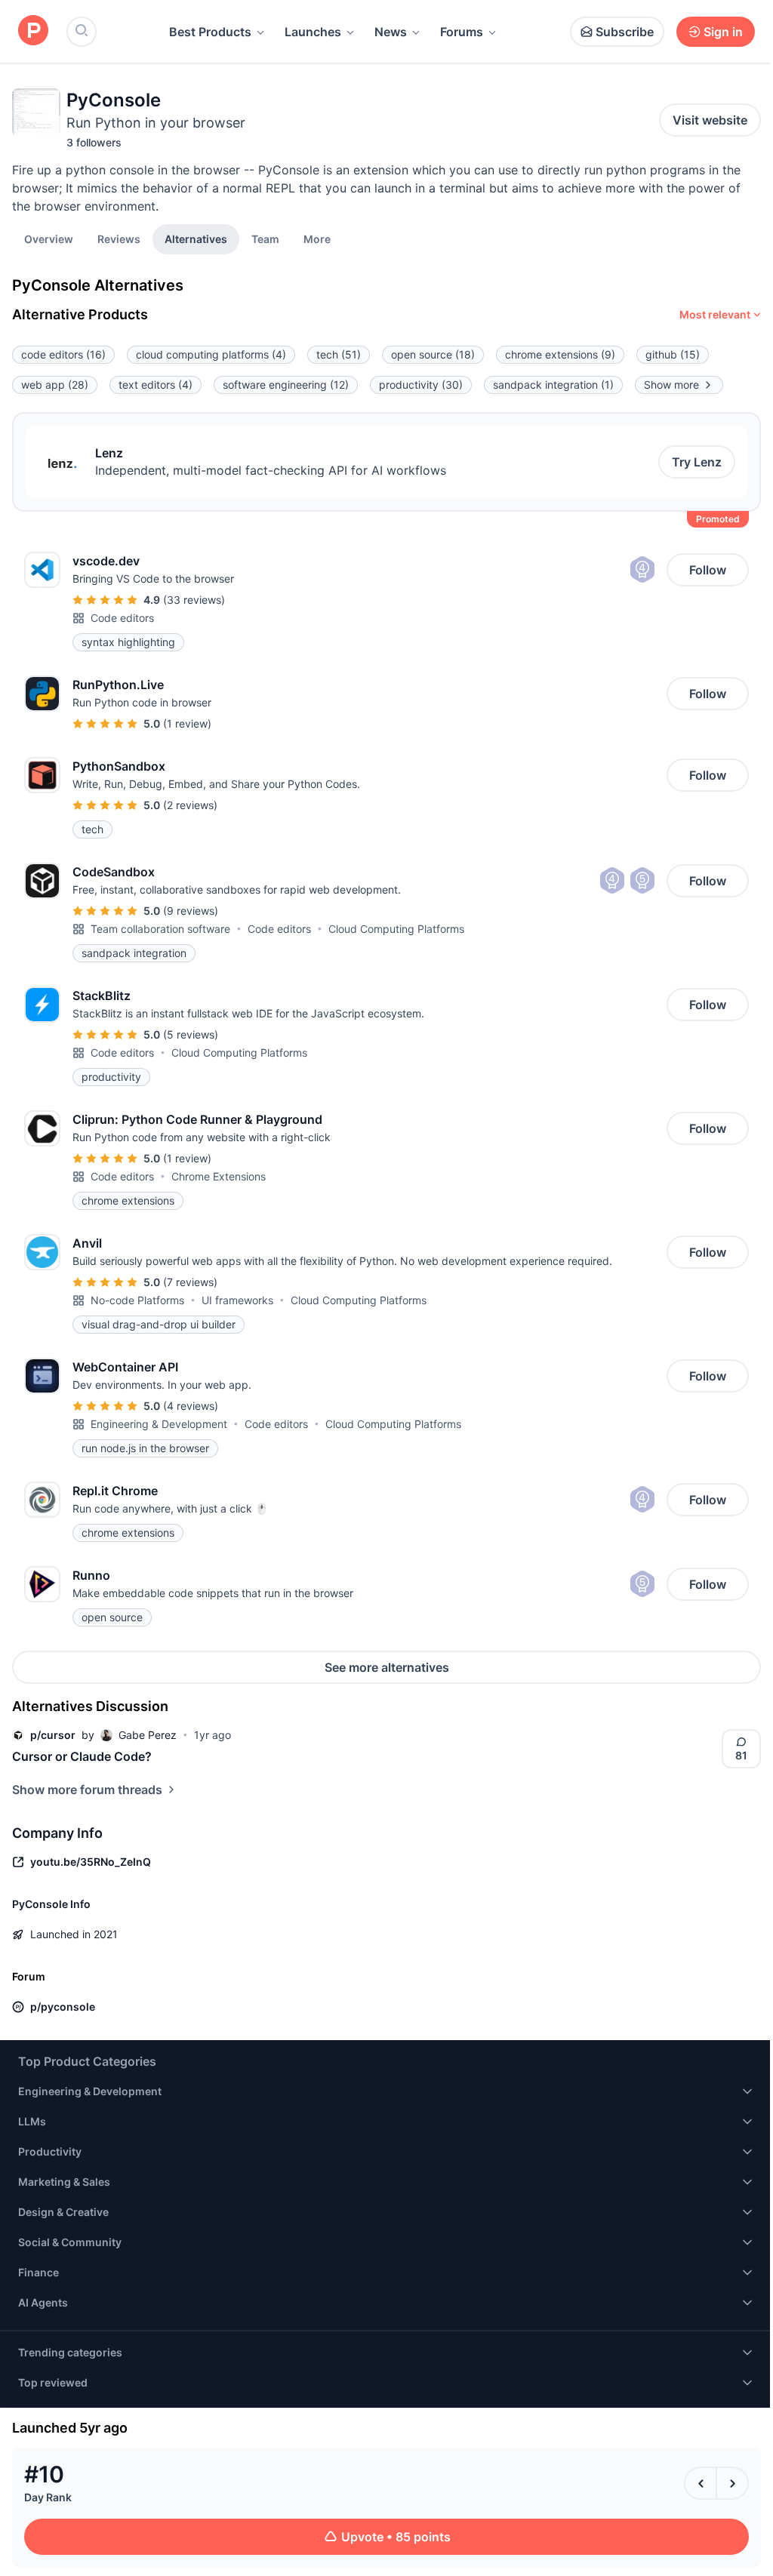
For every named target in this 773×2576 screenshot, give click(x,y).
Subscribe (625, 32)
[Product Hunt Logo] (33, 31)
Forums (462, 32)
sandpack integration (553, 385)
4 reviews (191, 1406)
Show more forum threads (87, 1790)
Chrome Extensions (219, 1176)
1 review (187, 723)
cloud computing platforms (211, 354)
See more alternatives (387, 1667)
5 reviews (191, 1034)
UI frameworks (237, 1300)
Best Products (210, 32)
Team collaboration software (160, 929)
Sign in (723, 32)
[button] (317, 239)
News (391, 32)
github (673, 354)
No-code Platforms (137, 1300)
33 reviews (194, 600)
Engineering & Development (159, 1424)
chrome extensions (560, 354)
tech (339, 354)
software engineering (286, 385)
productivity (421, 385)
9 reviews (191, 911)
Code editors (122, 618)
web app (55, 385)
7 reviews (190, 1282)
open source (433, 354)
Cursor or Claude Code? (82, 1756)
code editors (63, 354)
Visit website (710, 120)
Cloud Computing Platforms (396, 929)
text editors (156, 385)
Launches (313, 32)
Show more (671, 385)
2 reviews (190, 805)
